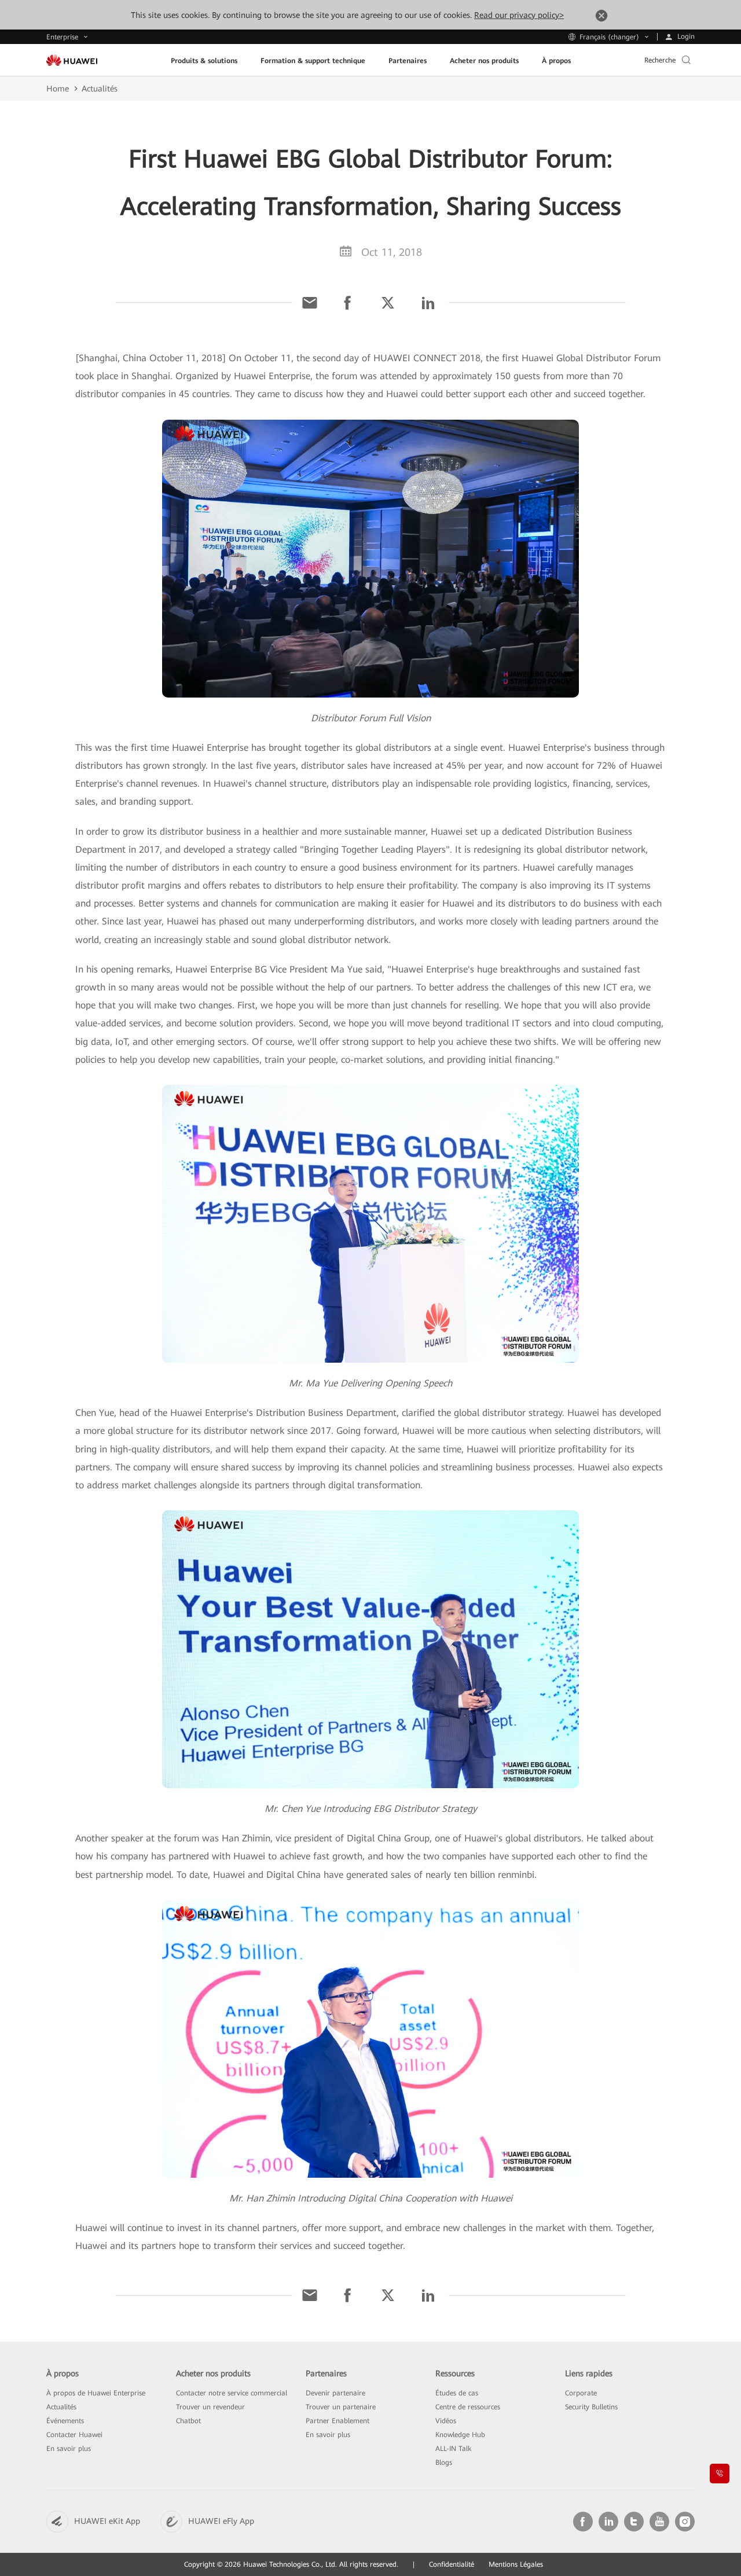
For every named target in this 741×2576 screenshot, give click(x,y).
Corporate (581, 2393)
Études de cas (457, 2393)
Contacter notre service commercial (232, 2393)
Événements (65, 2421)
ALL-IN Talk (453, 2449)
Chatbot (188, 2421)
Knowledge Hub (460, 2435)
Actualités (100, 89)
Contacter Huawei (74, 2435)
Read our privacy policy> (519, 15)
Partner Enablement (338, 2421)
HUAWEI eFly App (221, 2521)
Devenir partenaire (335, 2393)
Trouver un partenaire (341, 2407)
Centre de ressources (468, 2407)
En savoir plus (69, 2449)
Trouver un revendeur (210, 2407)
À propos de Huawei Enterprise (96, 2393)
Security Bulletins (591, 2407)
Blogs (444, 2463)
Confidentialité (452, 2564)
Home (58, 89)
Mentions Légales (516, 2564)
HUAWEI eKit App (107, 2521)
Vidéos (446, 2421)
